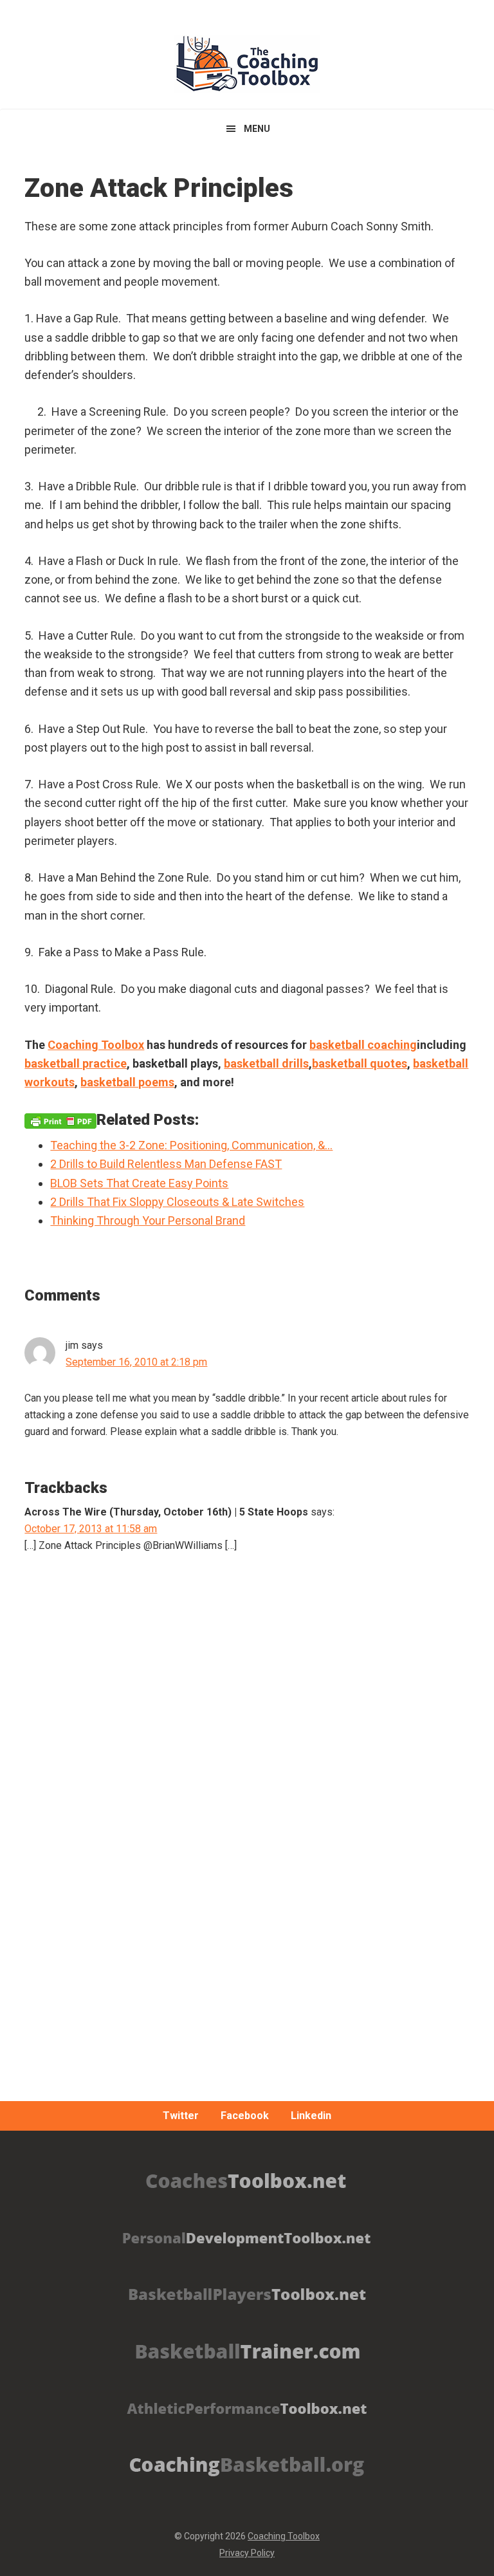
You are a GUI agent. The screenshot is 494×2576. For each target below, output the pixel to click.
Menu (257, 129)
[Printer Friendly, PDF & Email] (60, 1120)
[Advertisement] (247, 1880)
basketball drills (266, 1063)
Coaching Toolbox (284, 2536)
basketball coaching (363, 1045)
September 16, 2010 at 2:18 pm (136, 1362)
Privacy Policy (247, 2553)
